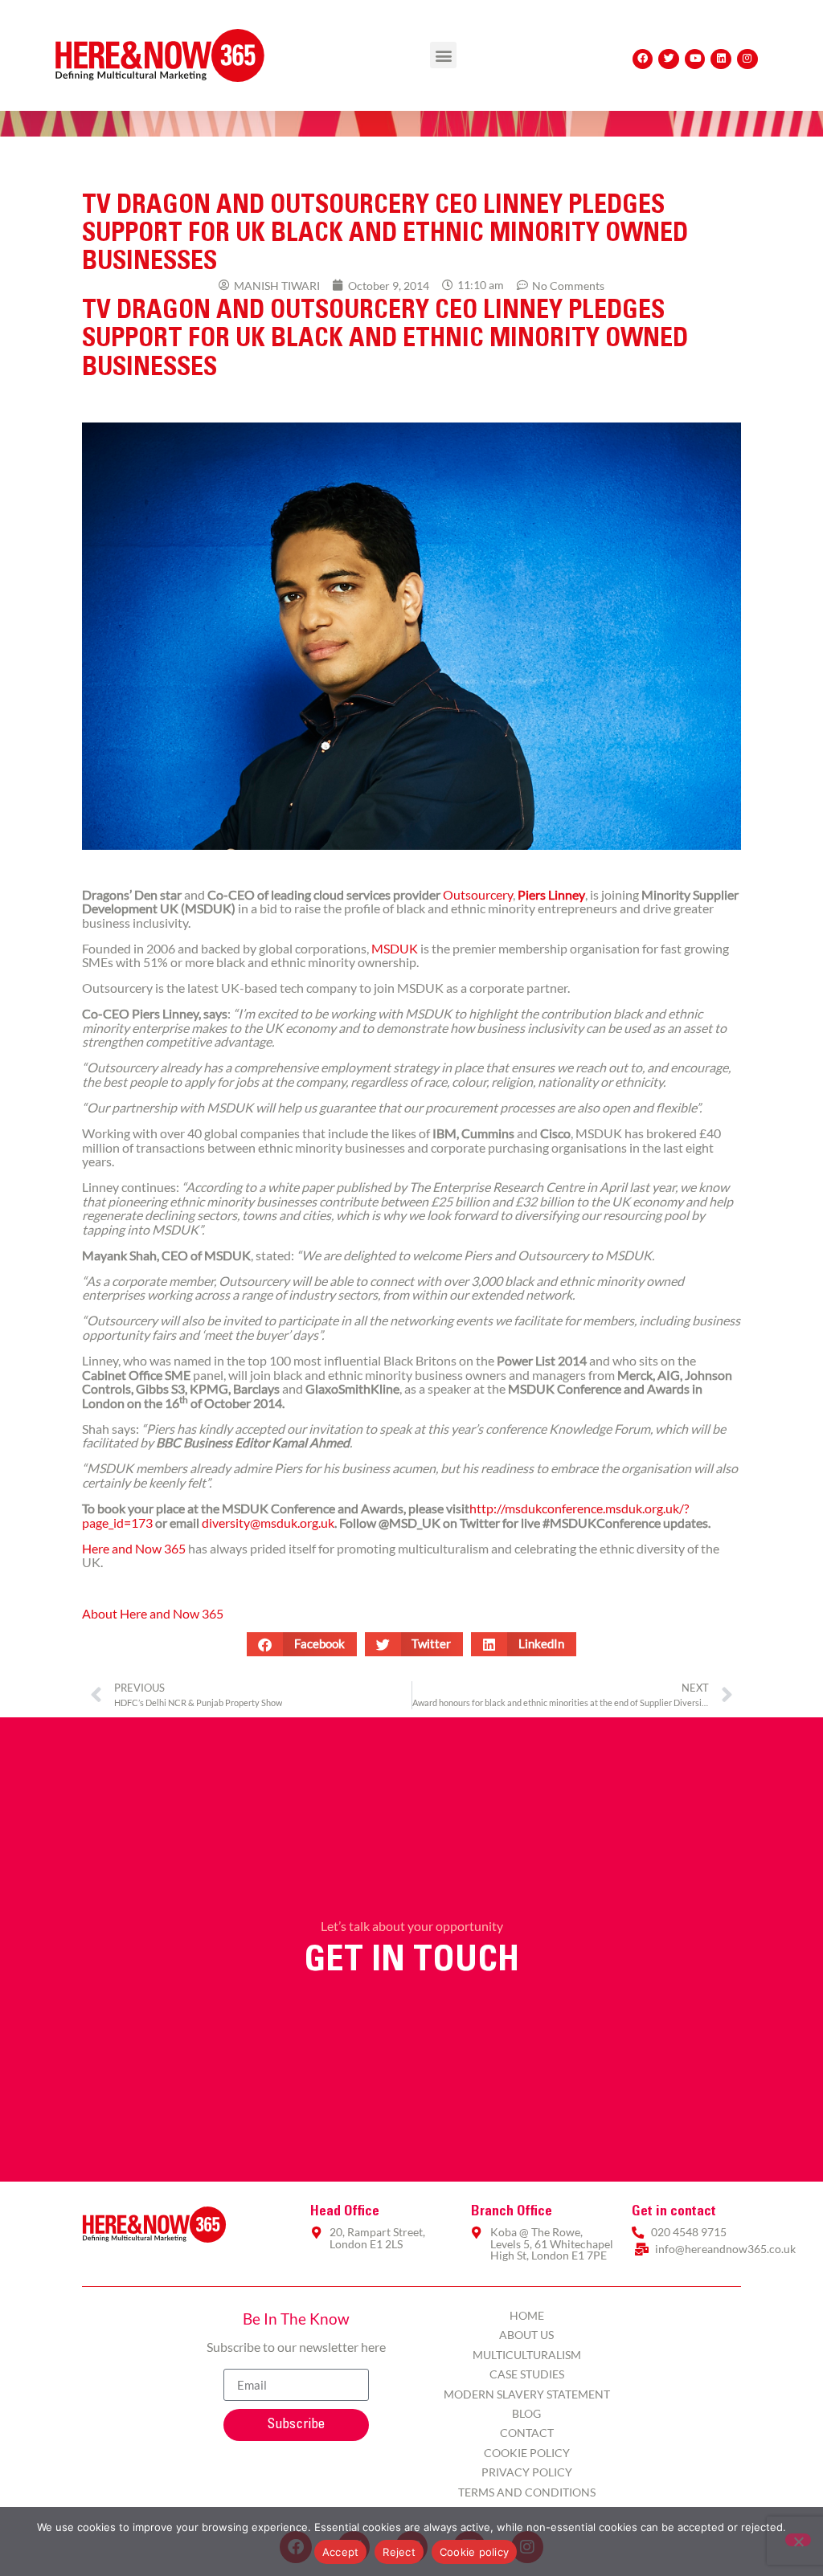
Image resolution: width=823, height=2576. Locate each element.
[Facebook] (643, 59)
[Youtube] (695, 59)
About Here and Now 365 (153, 1613)
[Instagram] (747, 59)
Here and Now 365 (134, 1548)
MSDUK (395, 948)
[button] (443, 55)
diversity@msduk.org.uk (268, 1523)
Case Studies (527, 2374)
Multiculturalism (527, 2355)
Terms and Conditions (527, 2492)
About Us (526, 2335)
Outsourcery (478, 894)
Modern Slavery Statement (527, 2394)
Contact (527, 2433)
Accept (341, 2552)
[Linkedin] (721, 59)
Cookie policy (474, 2552)
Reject (399, 2552)
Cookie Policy (527, 2453)
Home (527, 2315)
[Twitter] (669, 59)
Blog (526, 2413)
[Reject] (798, 2540)
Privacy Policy (527, 2472)
